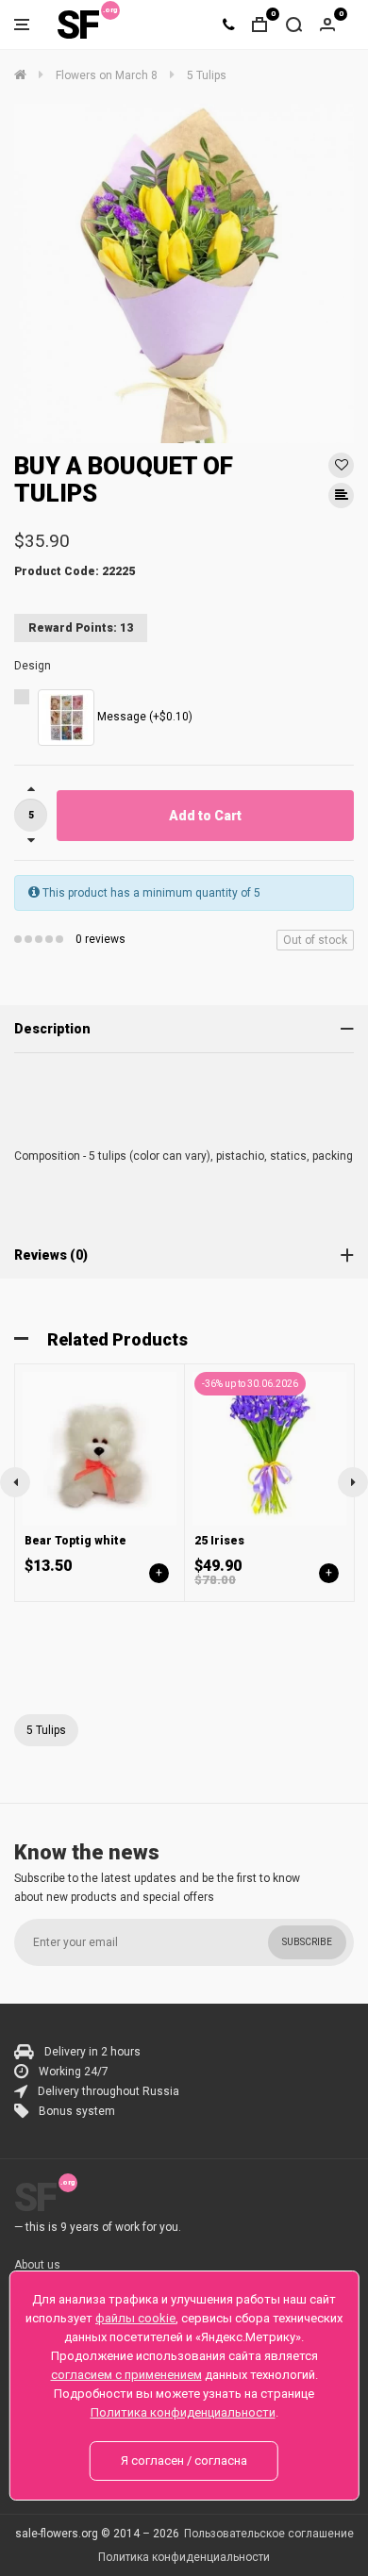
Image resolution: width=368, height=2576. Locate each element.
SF (77, 25)
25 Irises (219, 1541)
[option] (184, 273)
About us (37, 2265)
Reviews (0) (51, 1255)
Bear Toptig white (75, 1541)
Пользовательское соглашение (269, 2534)
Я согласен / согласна (184, 2460)
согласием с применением (126, 2375)
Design (33, 666)
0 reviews (100, 939)
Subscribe (307, 1942)
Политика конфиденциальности (184, 2557)
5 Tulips (46, 1730)
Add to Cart (205, 816)
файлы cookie (135, 2318)
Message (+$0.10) (143, 717)
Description (52, 1029)
